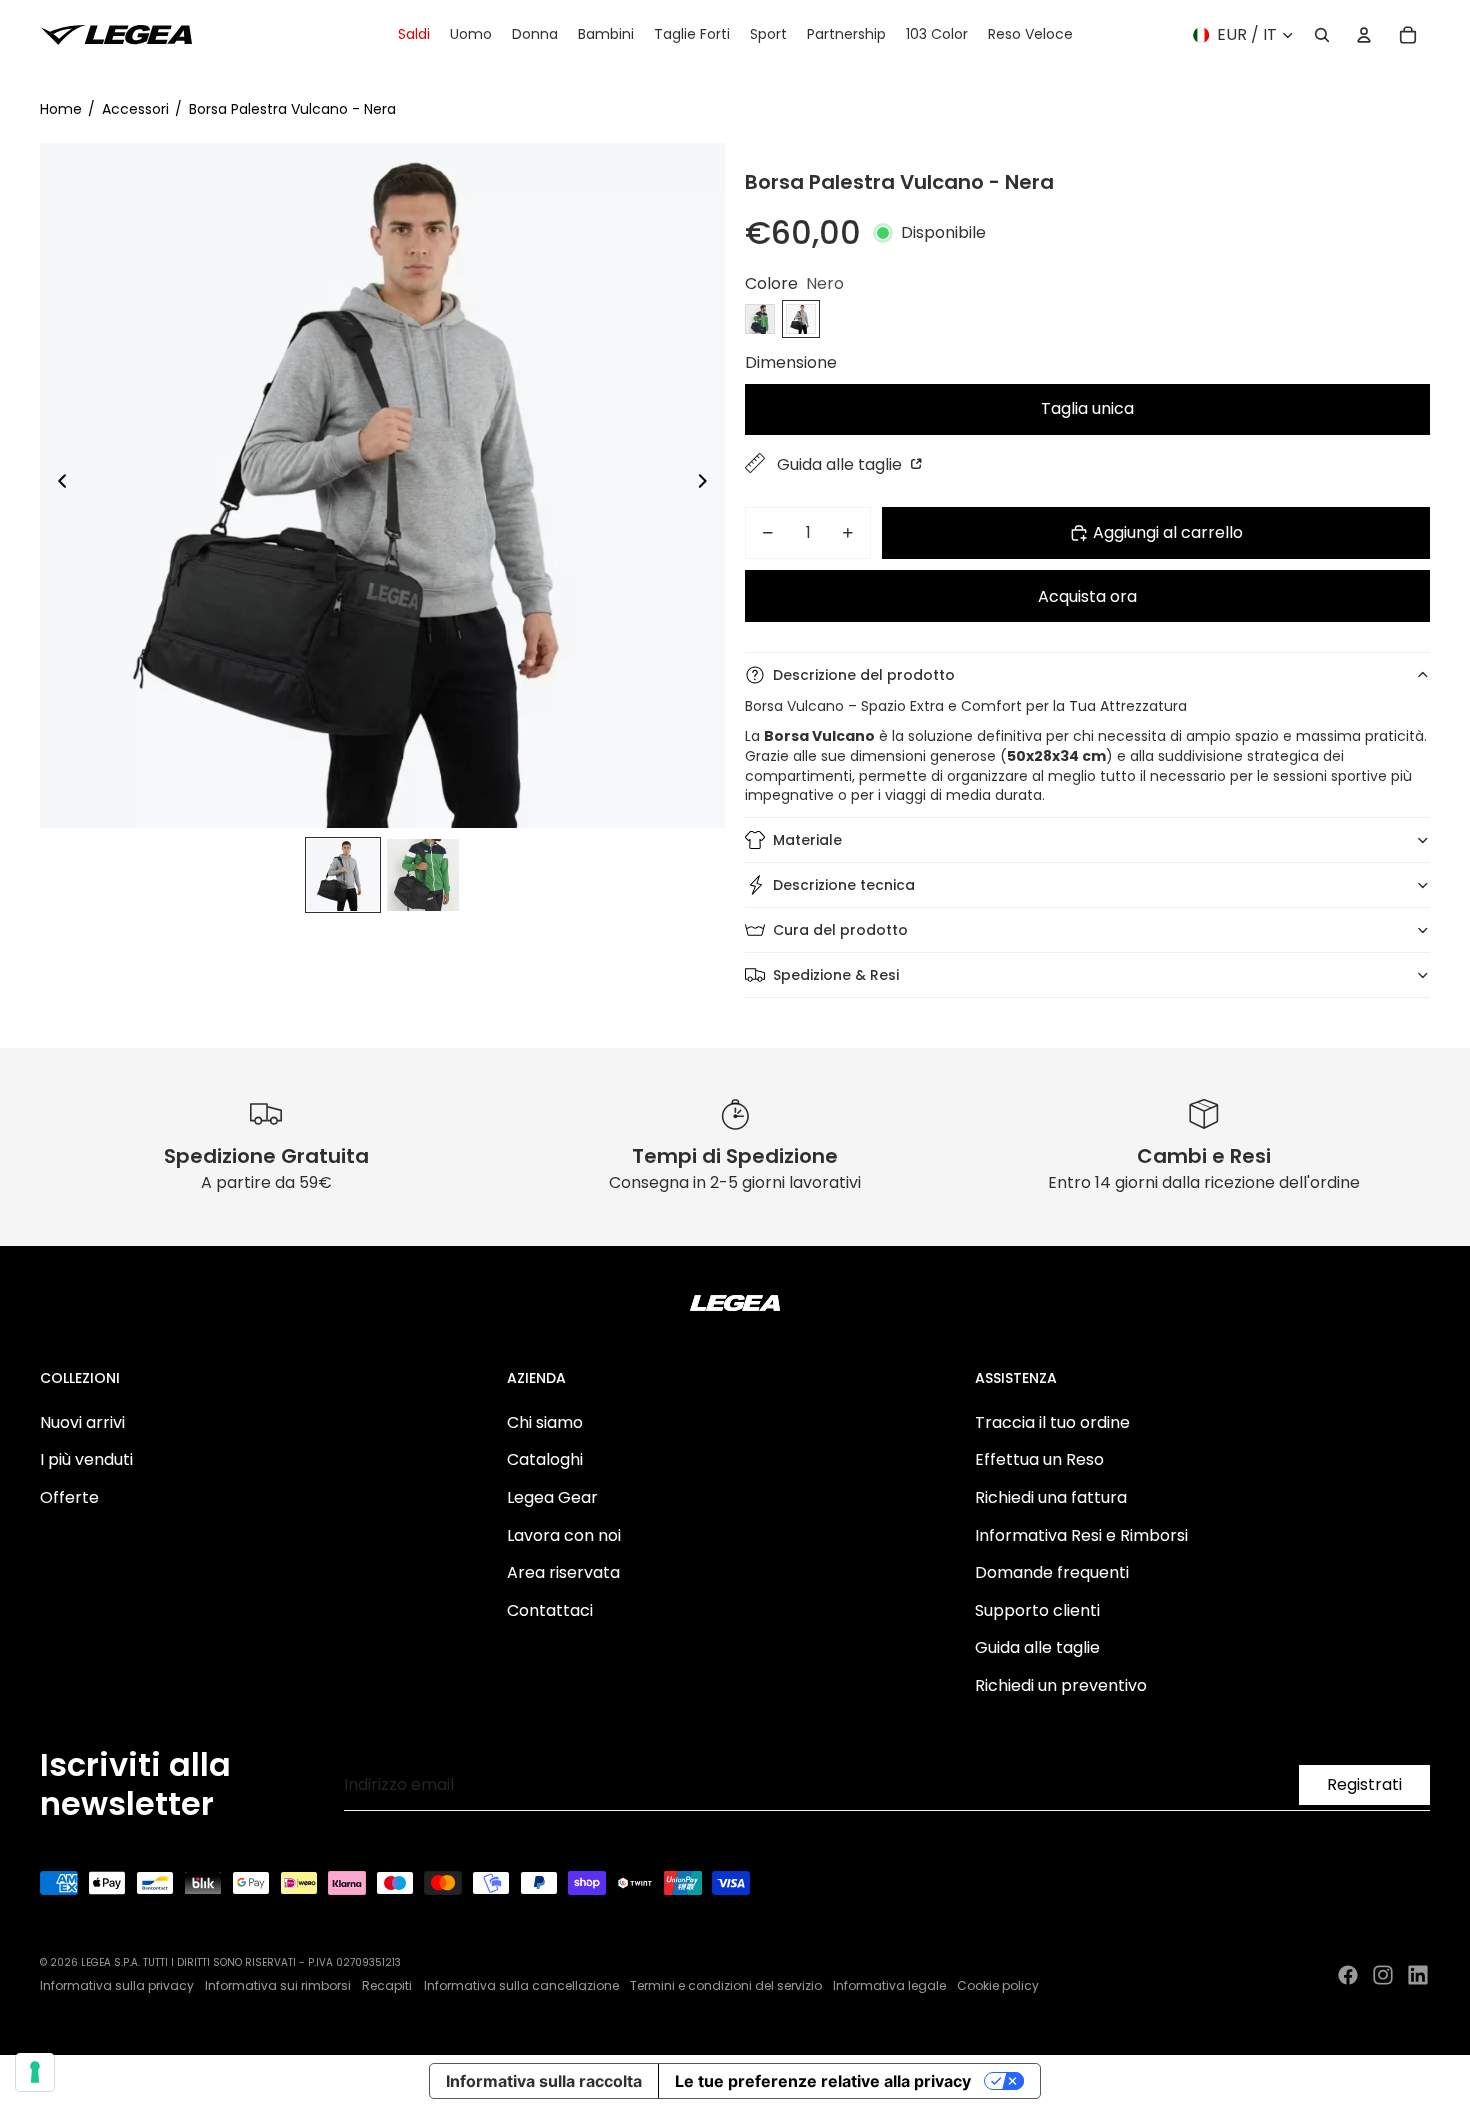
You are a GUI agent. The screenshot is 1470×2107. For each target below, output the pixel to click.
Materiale (807, 840)
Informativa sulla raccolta (544, 2081)
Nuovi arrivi (82, 1422)
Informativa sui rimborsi (278, 1985)
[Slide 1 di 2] (343, 875)
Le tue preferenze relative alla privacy (823, 2081)
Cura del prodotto (840, 930)
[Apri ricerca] (1322, 35)
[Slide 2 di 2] (423, 875)
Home (61, 109)
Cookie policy (998, 1985)
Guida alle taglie (841, 464)
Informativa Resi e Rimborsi (1081, 1535)
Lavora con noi (564, 1535)
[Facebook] (1348, 1975)
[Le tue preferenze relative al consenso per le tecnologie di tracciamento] (35, 2072)
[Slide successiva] (708, 485)
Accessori (135, 109)
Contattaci (550, 1610)
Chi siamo (545, 1422)
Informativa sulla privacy (117, 1985)
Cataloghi (545, 1459)
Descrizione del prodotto (864, 675)
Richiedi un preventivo (1061, 1685)
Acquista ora (1087, 596)
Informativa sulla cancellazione (521, 1985)
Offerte (69, 1497)
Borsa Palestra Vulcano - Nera (292, 109)
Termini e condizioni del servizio (726, 1985)
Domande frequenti (1052, 1572)
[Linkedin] (1418, 1975)
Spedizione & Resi (836, 975)
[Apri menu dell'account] (1364, 35)
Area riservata (563, 1572)
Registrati (1364, 1784)
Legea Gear (552, 1497)
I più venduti (86, 1459)
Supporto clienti (1037, 1610)
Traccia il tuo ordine (1052, 1422)
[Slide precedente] (56, 485)
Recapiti (387, 1985)
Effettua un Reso (1039, 1459)
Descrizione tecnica (844, 885)
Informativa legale (889, 1985)
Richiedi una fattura (1051, 1497)
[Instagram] (1383, 1975)
